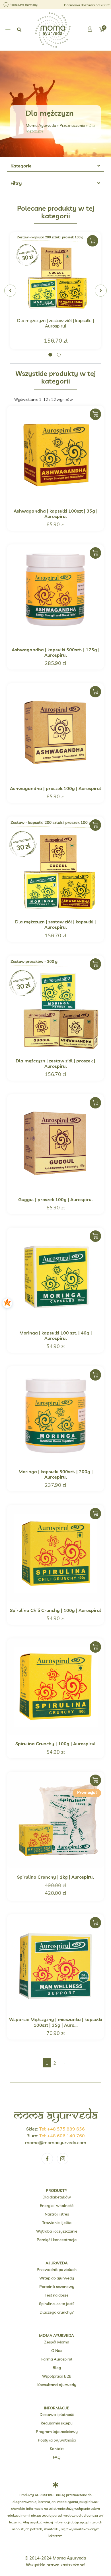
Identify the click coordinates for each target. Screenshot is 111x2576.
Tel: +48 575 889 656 (62, 2129)
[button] (8, 30)
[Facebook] (47, 2159)
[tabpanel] (55, 291)
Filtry (16, 183)
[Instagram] (63, 2159)
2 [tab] (59, 355)
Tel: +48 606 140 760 (62, 2136)
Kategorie (21, 166)
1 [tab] (50, 355)
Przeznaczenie (72, 125)
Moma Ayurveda (41, 125)
